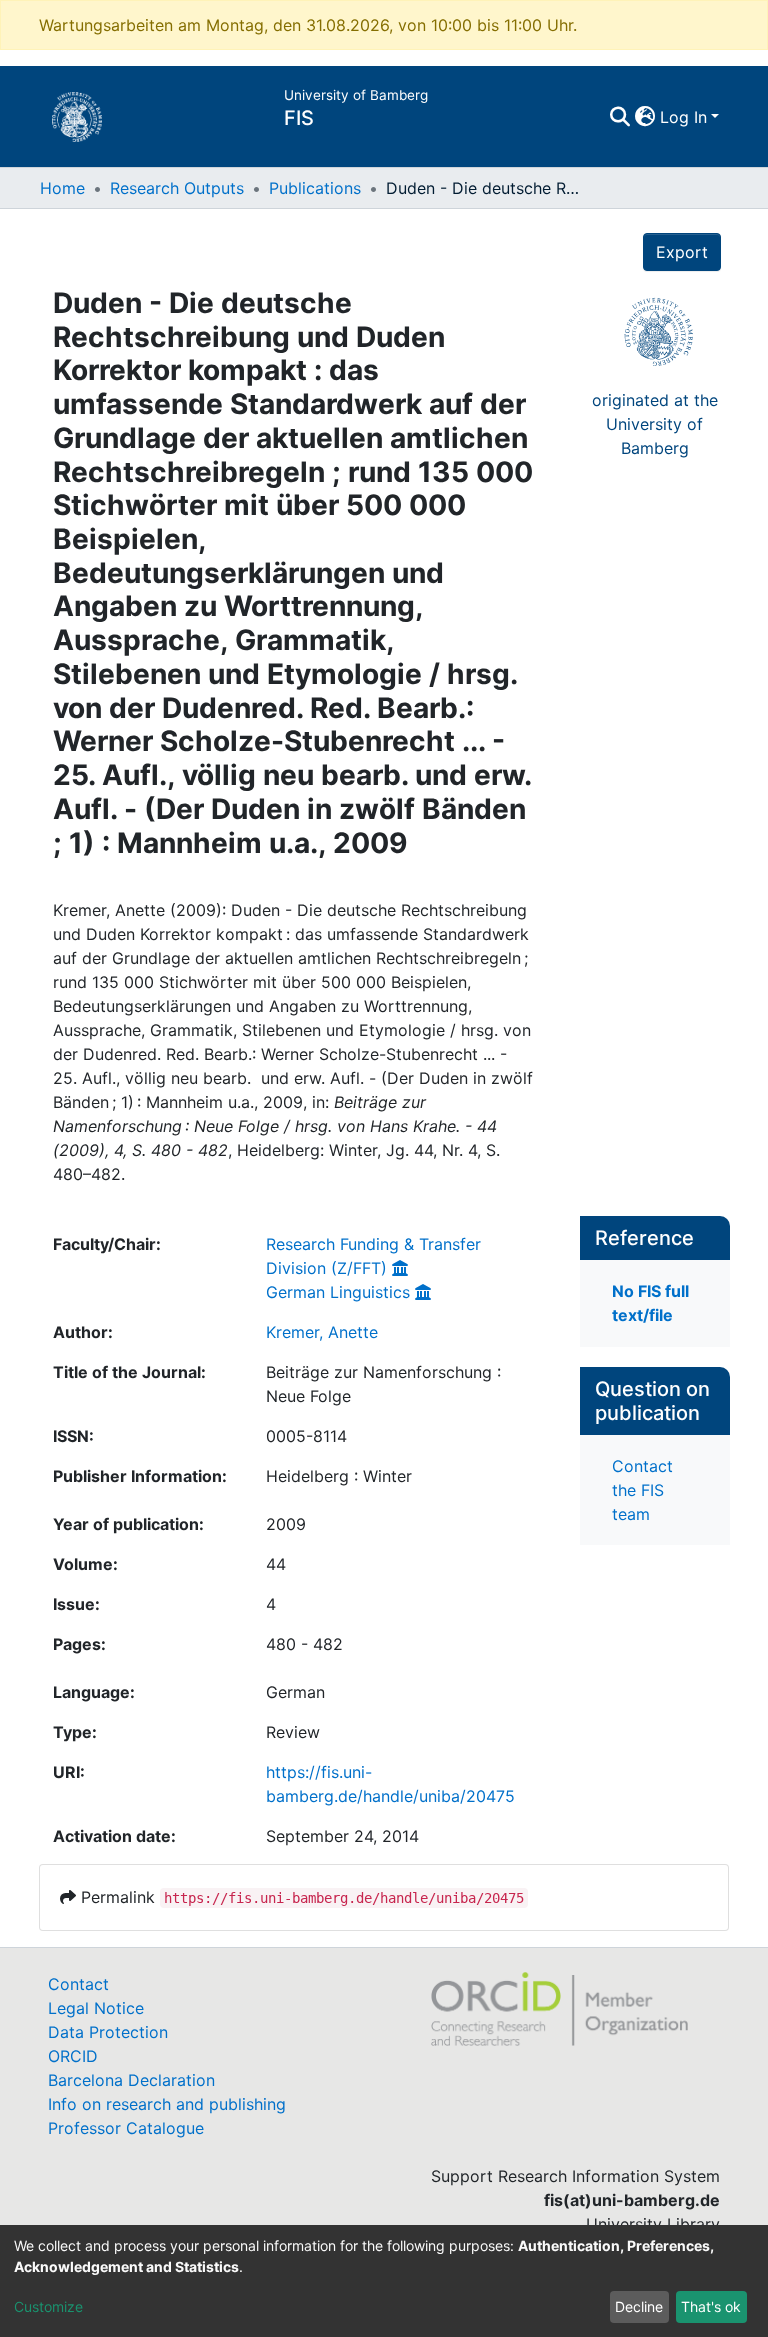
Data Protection (108, 2032)
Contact (78, 1984)
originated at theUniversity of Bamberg (655, 424)
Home (62, 188)
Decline (639, 2306)
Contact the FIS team (642, 1490)
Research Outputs (177, 188)
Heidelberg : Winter (339, 1476)
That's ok (711, 2306)
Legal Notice (96, 2008)
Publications (315, 188)
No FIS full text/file (650, 1303)
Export (682, 252)
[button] (645, 117)
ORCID (73, 2056)
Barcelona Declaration (131, 2080)
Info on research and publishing (167, 2104)
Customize (48, 2306)
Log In (683, 117)
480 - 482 (304, 1644)
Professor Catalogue (126, 2128)
